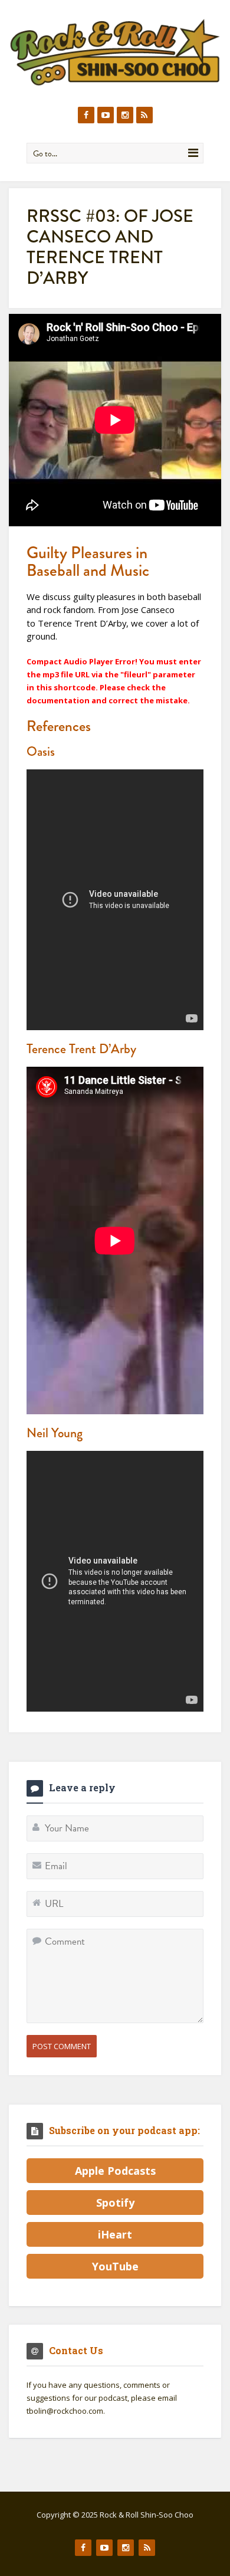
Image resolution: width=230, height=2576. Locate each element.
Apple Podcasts (115, 2171)
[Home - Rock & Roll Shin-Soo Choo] (115, 52)
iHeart (115, 2234)
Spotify (115, 2203)
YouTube (115, 2266)
